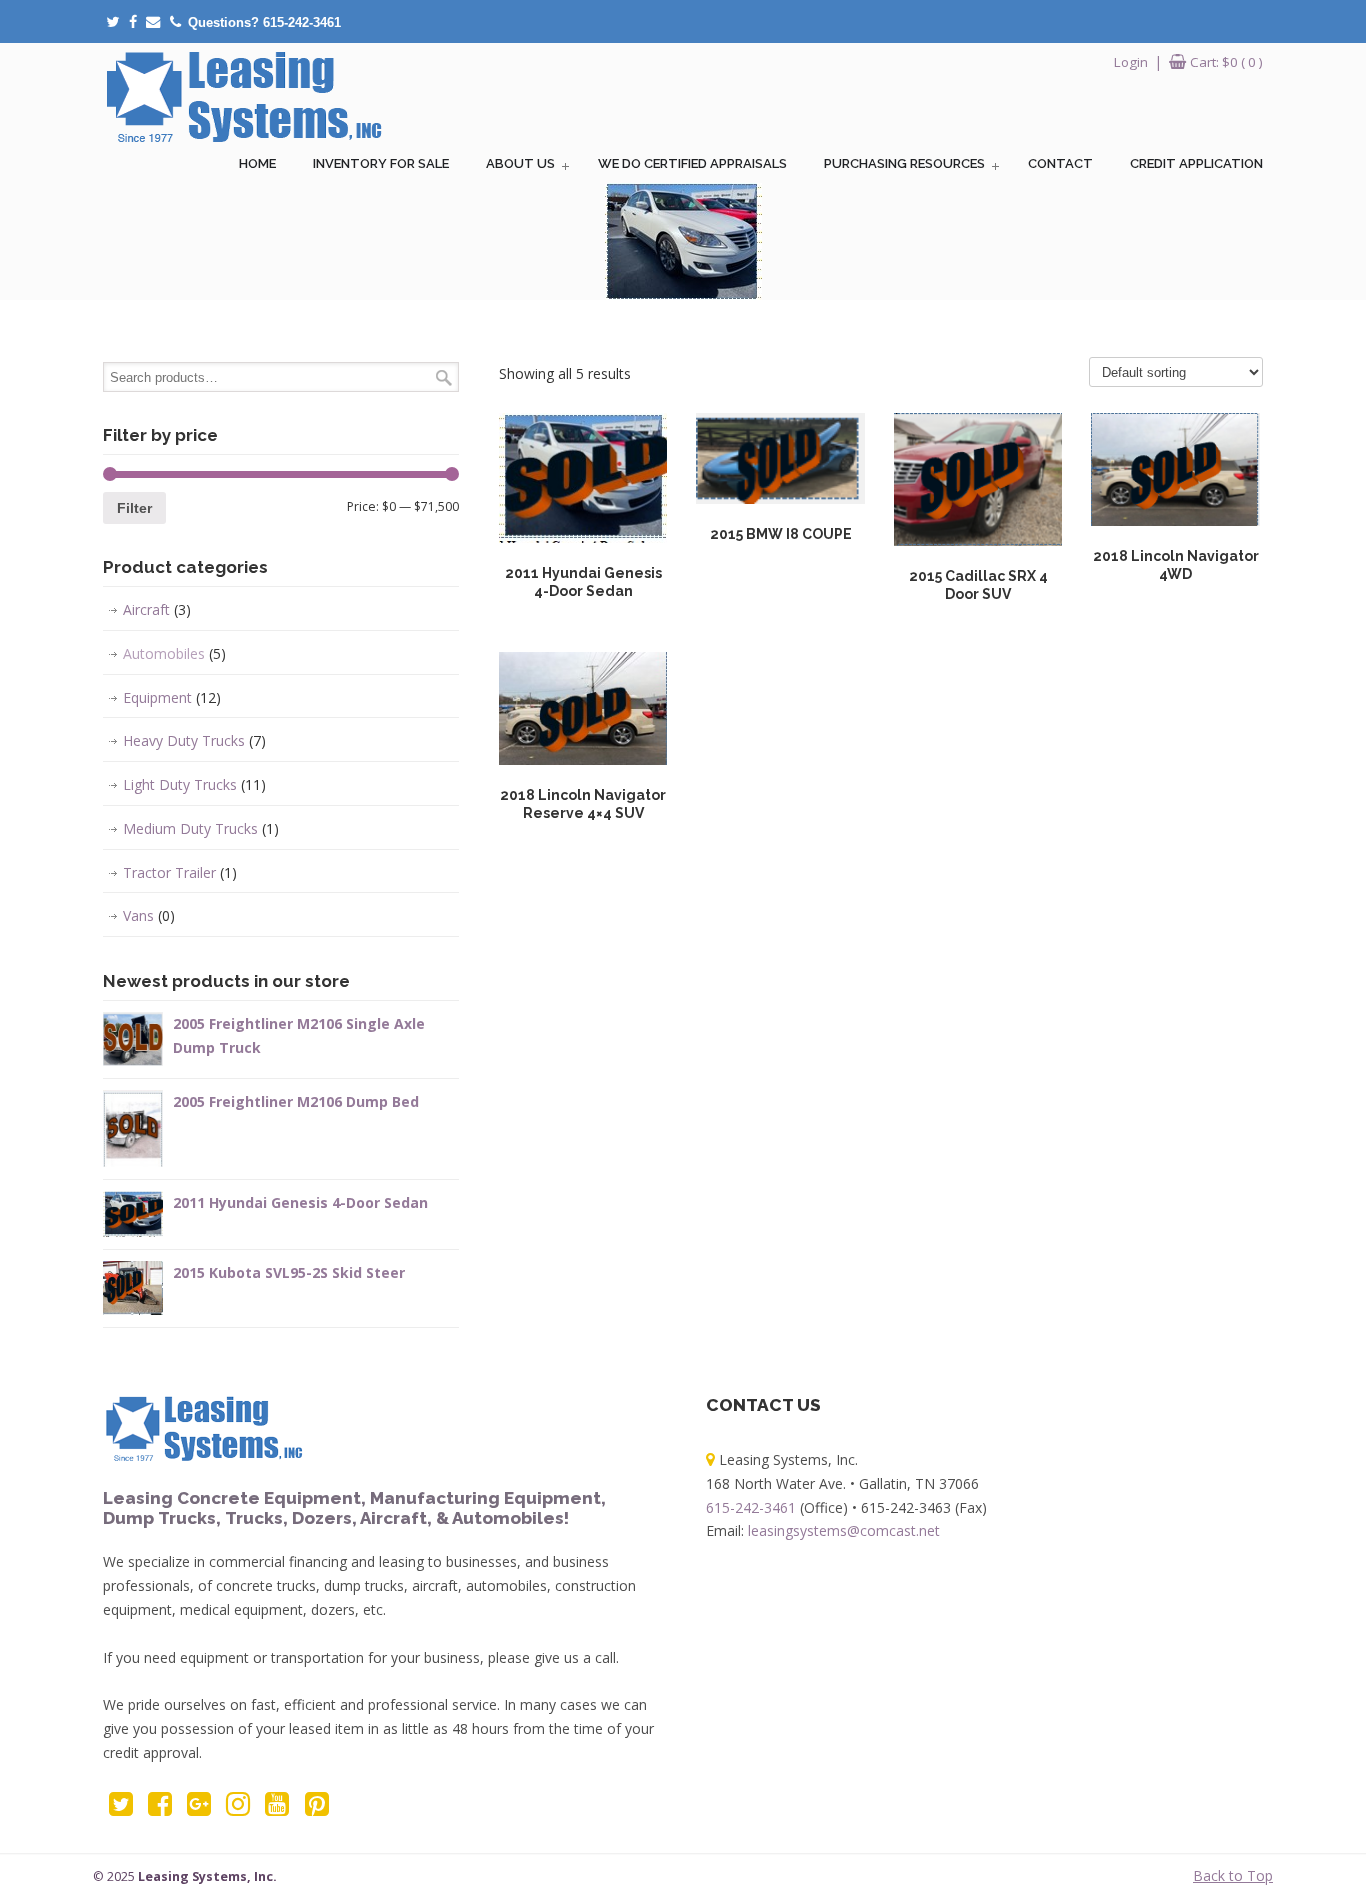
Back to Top (1233, 1875)
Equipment (172, 697)
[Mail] (153, 22)
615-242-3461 (751, 1507)
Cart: (1226, 62)
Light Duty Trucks (194, 784)
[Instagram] (238, 1808)
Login (1131, 62)
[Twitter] (112, 22)
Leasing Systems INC (243, 96)
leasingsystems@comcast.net (844, 1530)
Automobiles (174, 653)
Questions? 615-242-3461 (264, 22)
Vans (149, 915)
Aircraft (157, 609)
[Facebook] (133, 22)
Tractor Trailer (180, 872)
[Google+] (198, 1808)
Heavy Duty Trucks (194, 740)
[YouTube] (277, 1808)
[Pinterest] (316, 1808)
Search (444, 377)
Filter (134, 508)
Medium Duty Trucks (201, 828)
